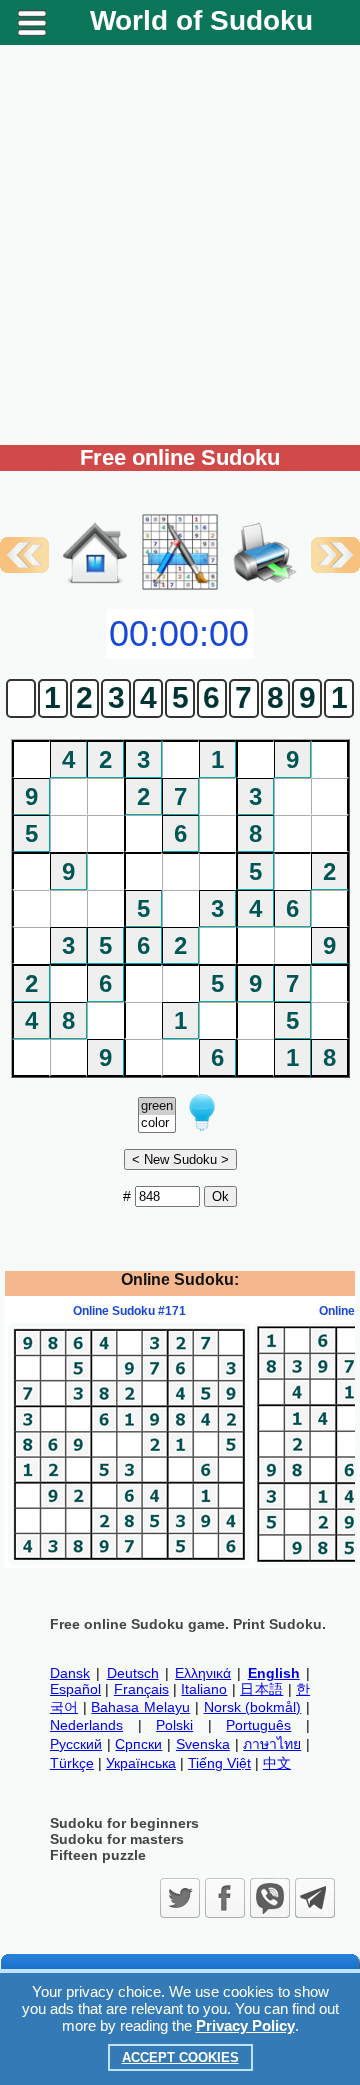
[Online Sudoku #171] (129, 1560)
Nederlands (86, 1725)
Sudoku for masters (117, 1839)
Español (75, 1689)
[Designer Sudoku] (180, 588)
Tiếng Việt (219, 1763)
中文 (277, 1763)
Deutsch (133, 1673)
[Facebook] (225, 1898)
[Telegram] (315, 1898)
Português (258, 1725)
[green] (157, 1106)
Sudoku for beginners (124, 1823)
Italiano (204, 1689)
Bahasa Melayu (140, 1707)
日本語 (261, 1689)
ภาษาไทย (272, 1744)
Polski (174, 1725)
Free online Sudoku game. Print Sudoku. (188, 1624)
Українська (141, 1763)
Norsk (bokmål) (253, 1707)
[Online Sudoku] (95, 588)
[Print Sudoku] (265, 532)
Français (141, 1689)
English (274, 1673)
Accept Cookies (180, 2057)
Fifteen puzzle (98, 1855)
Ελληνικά (203, 1673)
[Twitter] (180, 1898)
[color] (157, 1123)
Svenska (203, 1744)
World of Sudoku (201, 20)
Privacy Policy (245, 2025)
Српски (138, 1744)
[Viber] (270, 1898)
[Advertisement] (180, 245)
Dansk (70, 1673)
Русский (76, 1744)
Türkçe (72, 1763)
